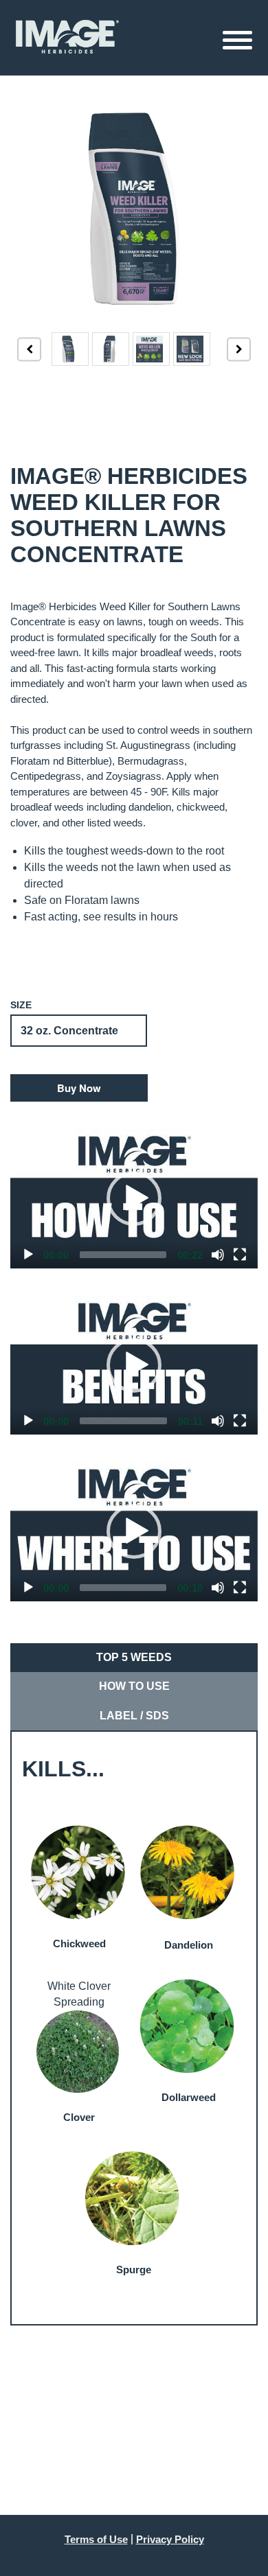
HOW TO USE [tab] (134, 1686)
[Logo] (67, 37)
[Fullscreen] (240, 1255)
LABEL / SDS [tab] (134, 1716)
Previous (29, 349)
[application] (134, 1199)
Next (239, 349)
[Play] (28, 1255)
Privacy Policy (170, 2539)
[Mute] (218, 1255)
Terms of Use (96, 2539)
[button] (79, 1088)
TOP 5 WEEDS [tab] (134, 1657)
